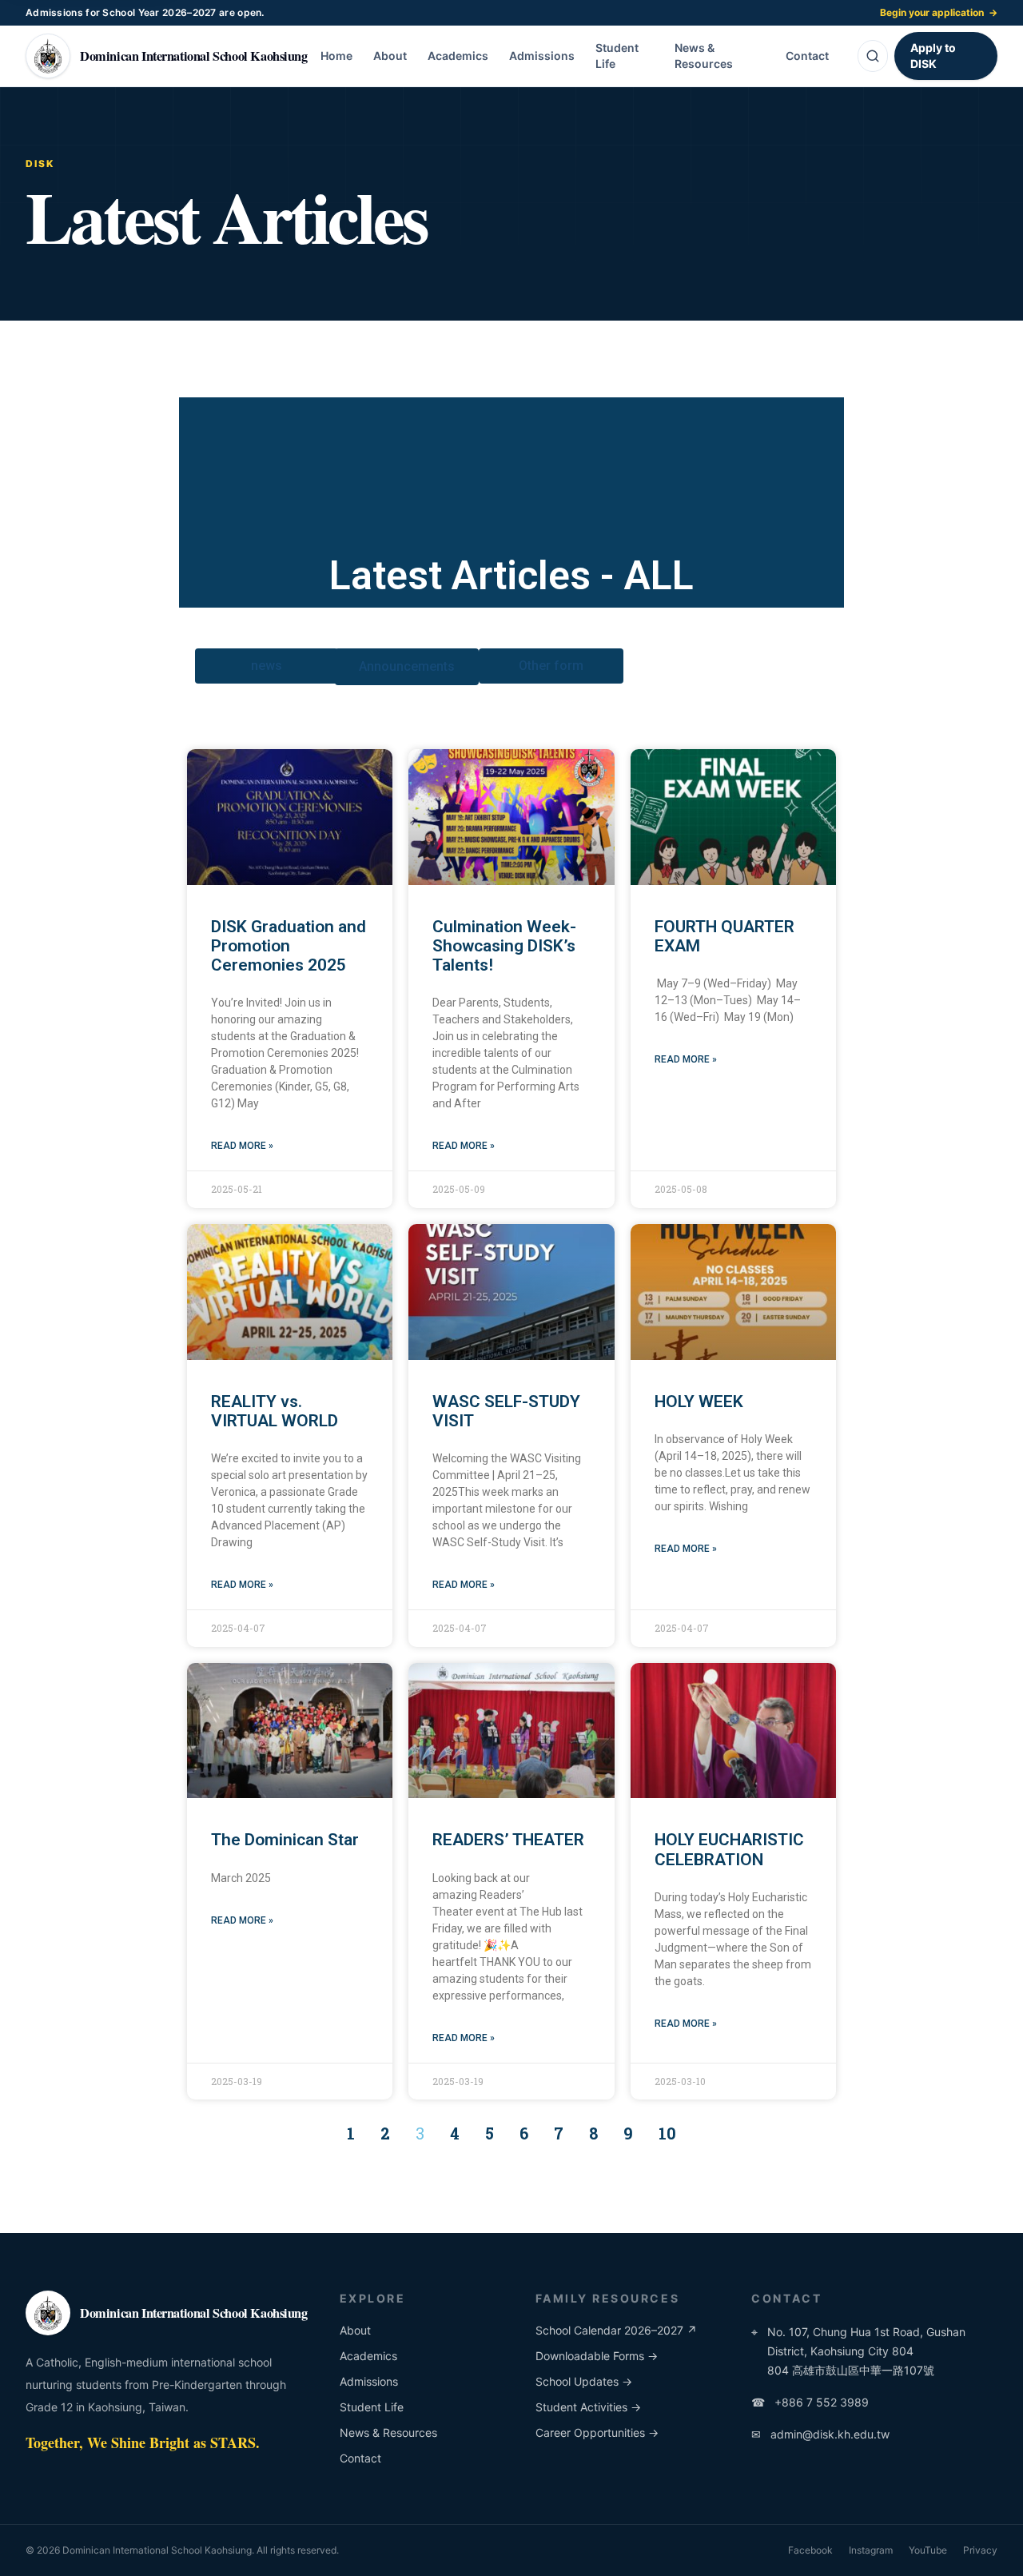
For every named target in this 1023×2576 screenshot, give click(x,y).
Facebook (810, 2550)
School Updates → (584, 2381)
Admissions (542, 56)
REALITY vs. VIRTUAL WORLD (275, 1411)
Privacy (980, 2550)
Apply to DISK (933, 56)
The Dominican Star (285, 1840)
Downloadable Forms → (597, 2356)
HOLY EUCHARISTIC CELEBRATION (729, 1849)
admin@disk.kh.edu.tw (820, 2434)
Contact (807, 56)
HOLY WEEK (699, 1402)
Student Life (617, 56)
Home (336, 56)
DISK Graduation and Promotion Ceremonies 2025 (289, 946)
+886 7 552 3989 (810, 2402)
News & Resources (704, 56)
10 (667, 2133)
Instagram (871, 2550)
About (390, 56)
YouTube (928, 2550)
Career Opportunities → (597, 2432)
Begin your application (939, 12)
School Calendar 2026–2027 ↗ (616, 2330)
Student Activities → (588, 2407)
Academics (458, 56)
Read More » (242, 1146)
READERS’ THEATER (508, 1840)
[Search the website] (873, 56)
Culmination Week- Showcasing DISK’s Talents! (504, 946)
